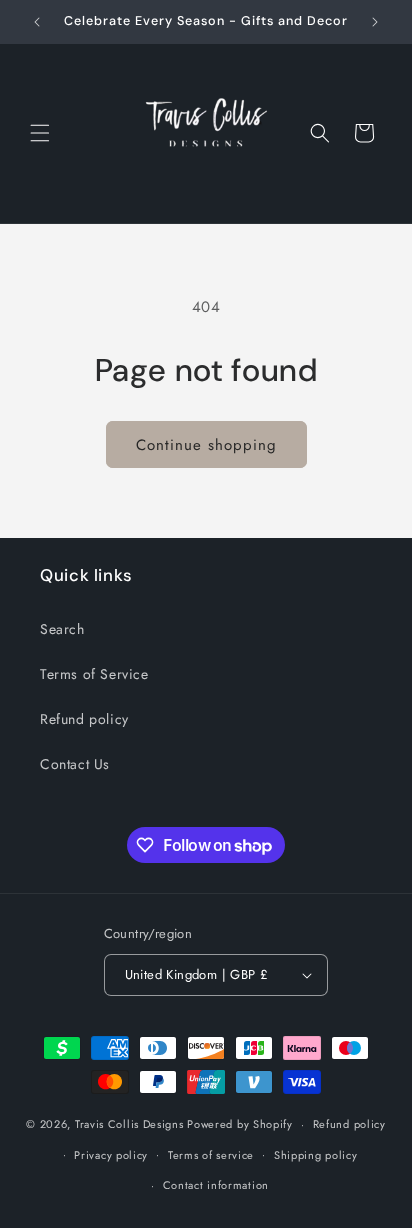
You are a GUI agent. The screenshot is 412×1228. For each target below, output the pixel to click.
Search (62, 629)
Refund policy (84, 719)
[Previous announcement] (37, 22)
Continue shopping (206, 445)
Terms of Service (94, 674)
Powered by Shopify (240, 1124)
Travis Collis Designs (129, 1124)
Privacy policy (111, 1155)
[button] (40, 133)
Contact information (216, 1185)
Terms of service (211, 1155)
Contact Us (75, 764)
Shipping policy (316, 1155)
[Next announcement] (375, 22)
